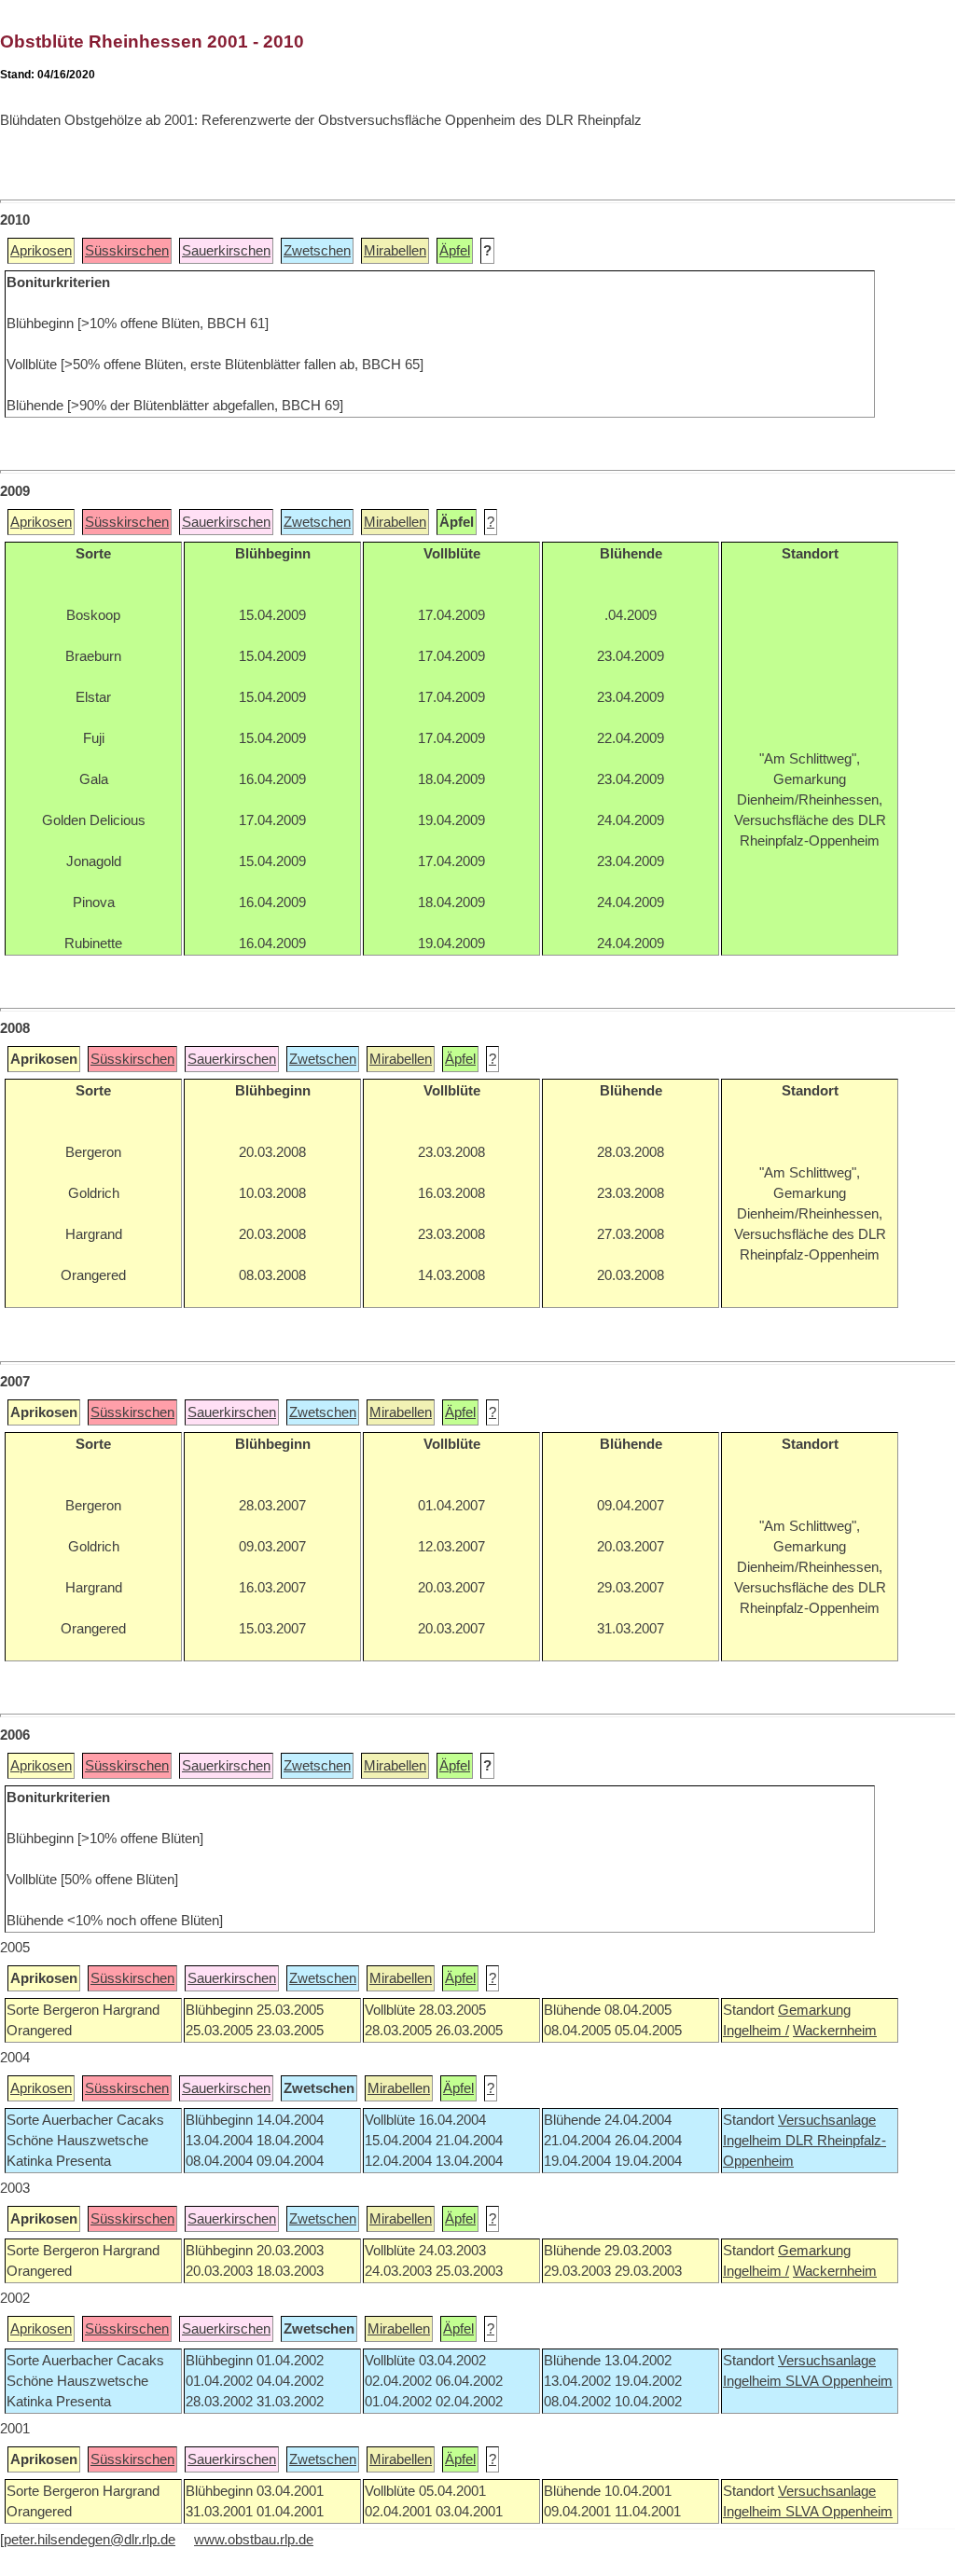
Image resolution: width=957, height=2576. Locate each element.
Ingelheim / (756, 2031)
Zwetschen (317, 251)
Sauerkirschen (226, 251)
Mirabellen (395, 251)
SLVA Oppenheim (839, 2381)
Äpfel (455, 251)
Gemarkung (814, 2010)
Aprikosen (41, 251)
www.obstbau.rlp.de (254, 2540)
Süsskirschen (127, 251)
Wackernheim (835, 2031)
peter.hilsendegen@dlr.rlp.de (90, 2540)
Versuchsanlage (827, 2120)
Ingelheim (754, 2141)
